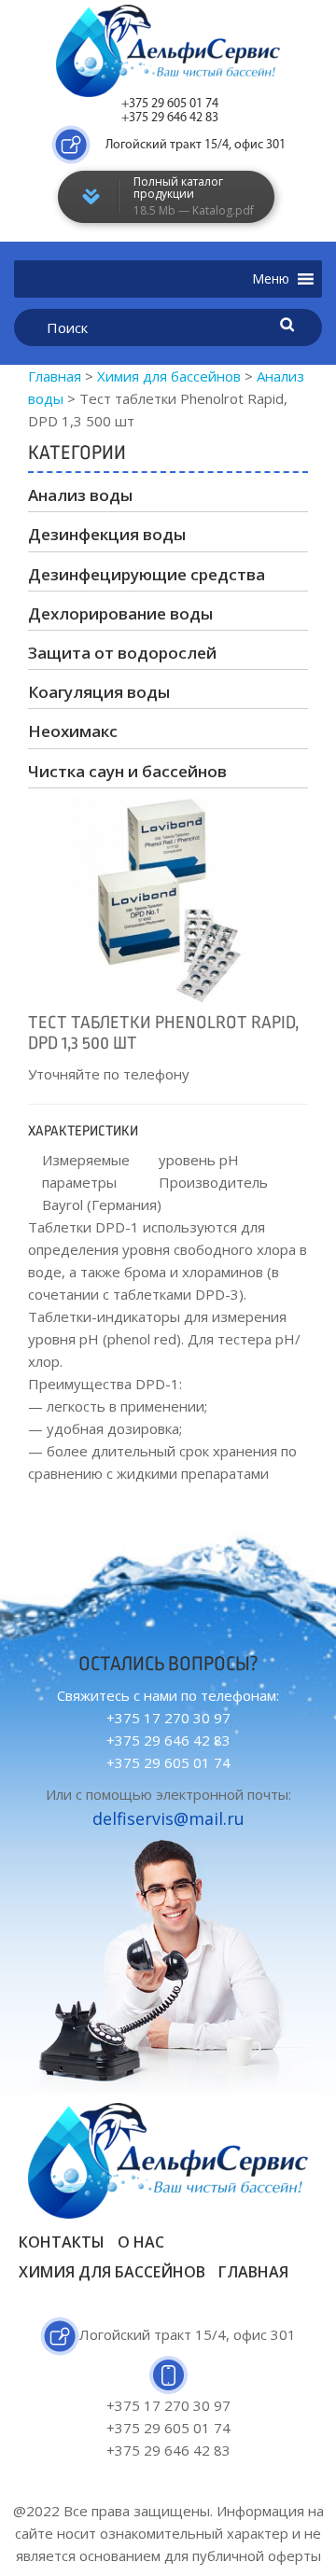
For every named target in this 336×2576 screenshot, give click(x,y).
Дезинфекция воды (107, 534)
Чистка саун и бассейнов (127, 771)
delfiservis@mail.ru (168, 1818)
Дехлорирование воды (120, 613)
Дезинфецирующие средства (147, 574)
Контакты (62, 2242)
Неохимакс (73, 731)
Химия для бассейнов (112, 2272)
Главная (253, 2272)
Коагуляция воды (99, 692)
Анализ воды (80, 495)
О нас (141, 2242)
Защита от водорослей (122, 653)
